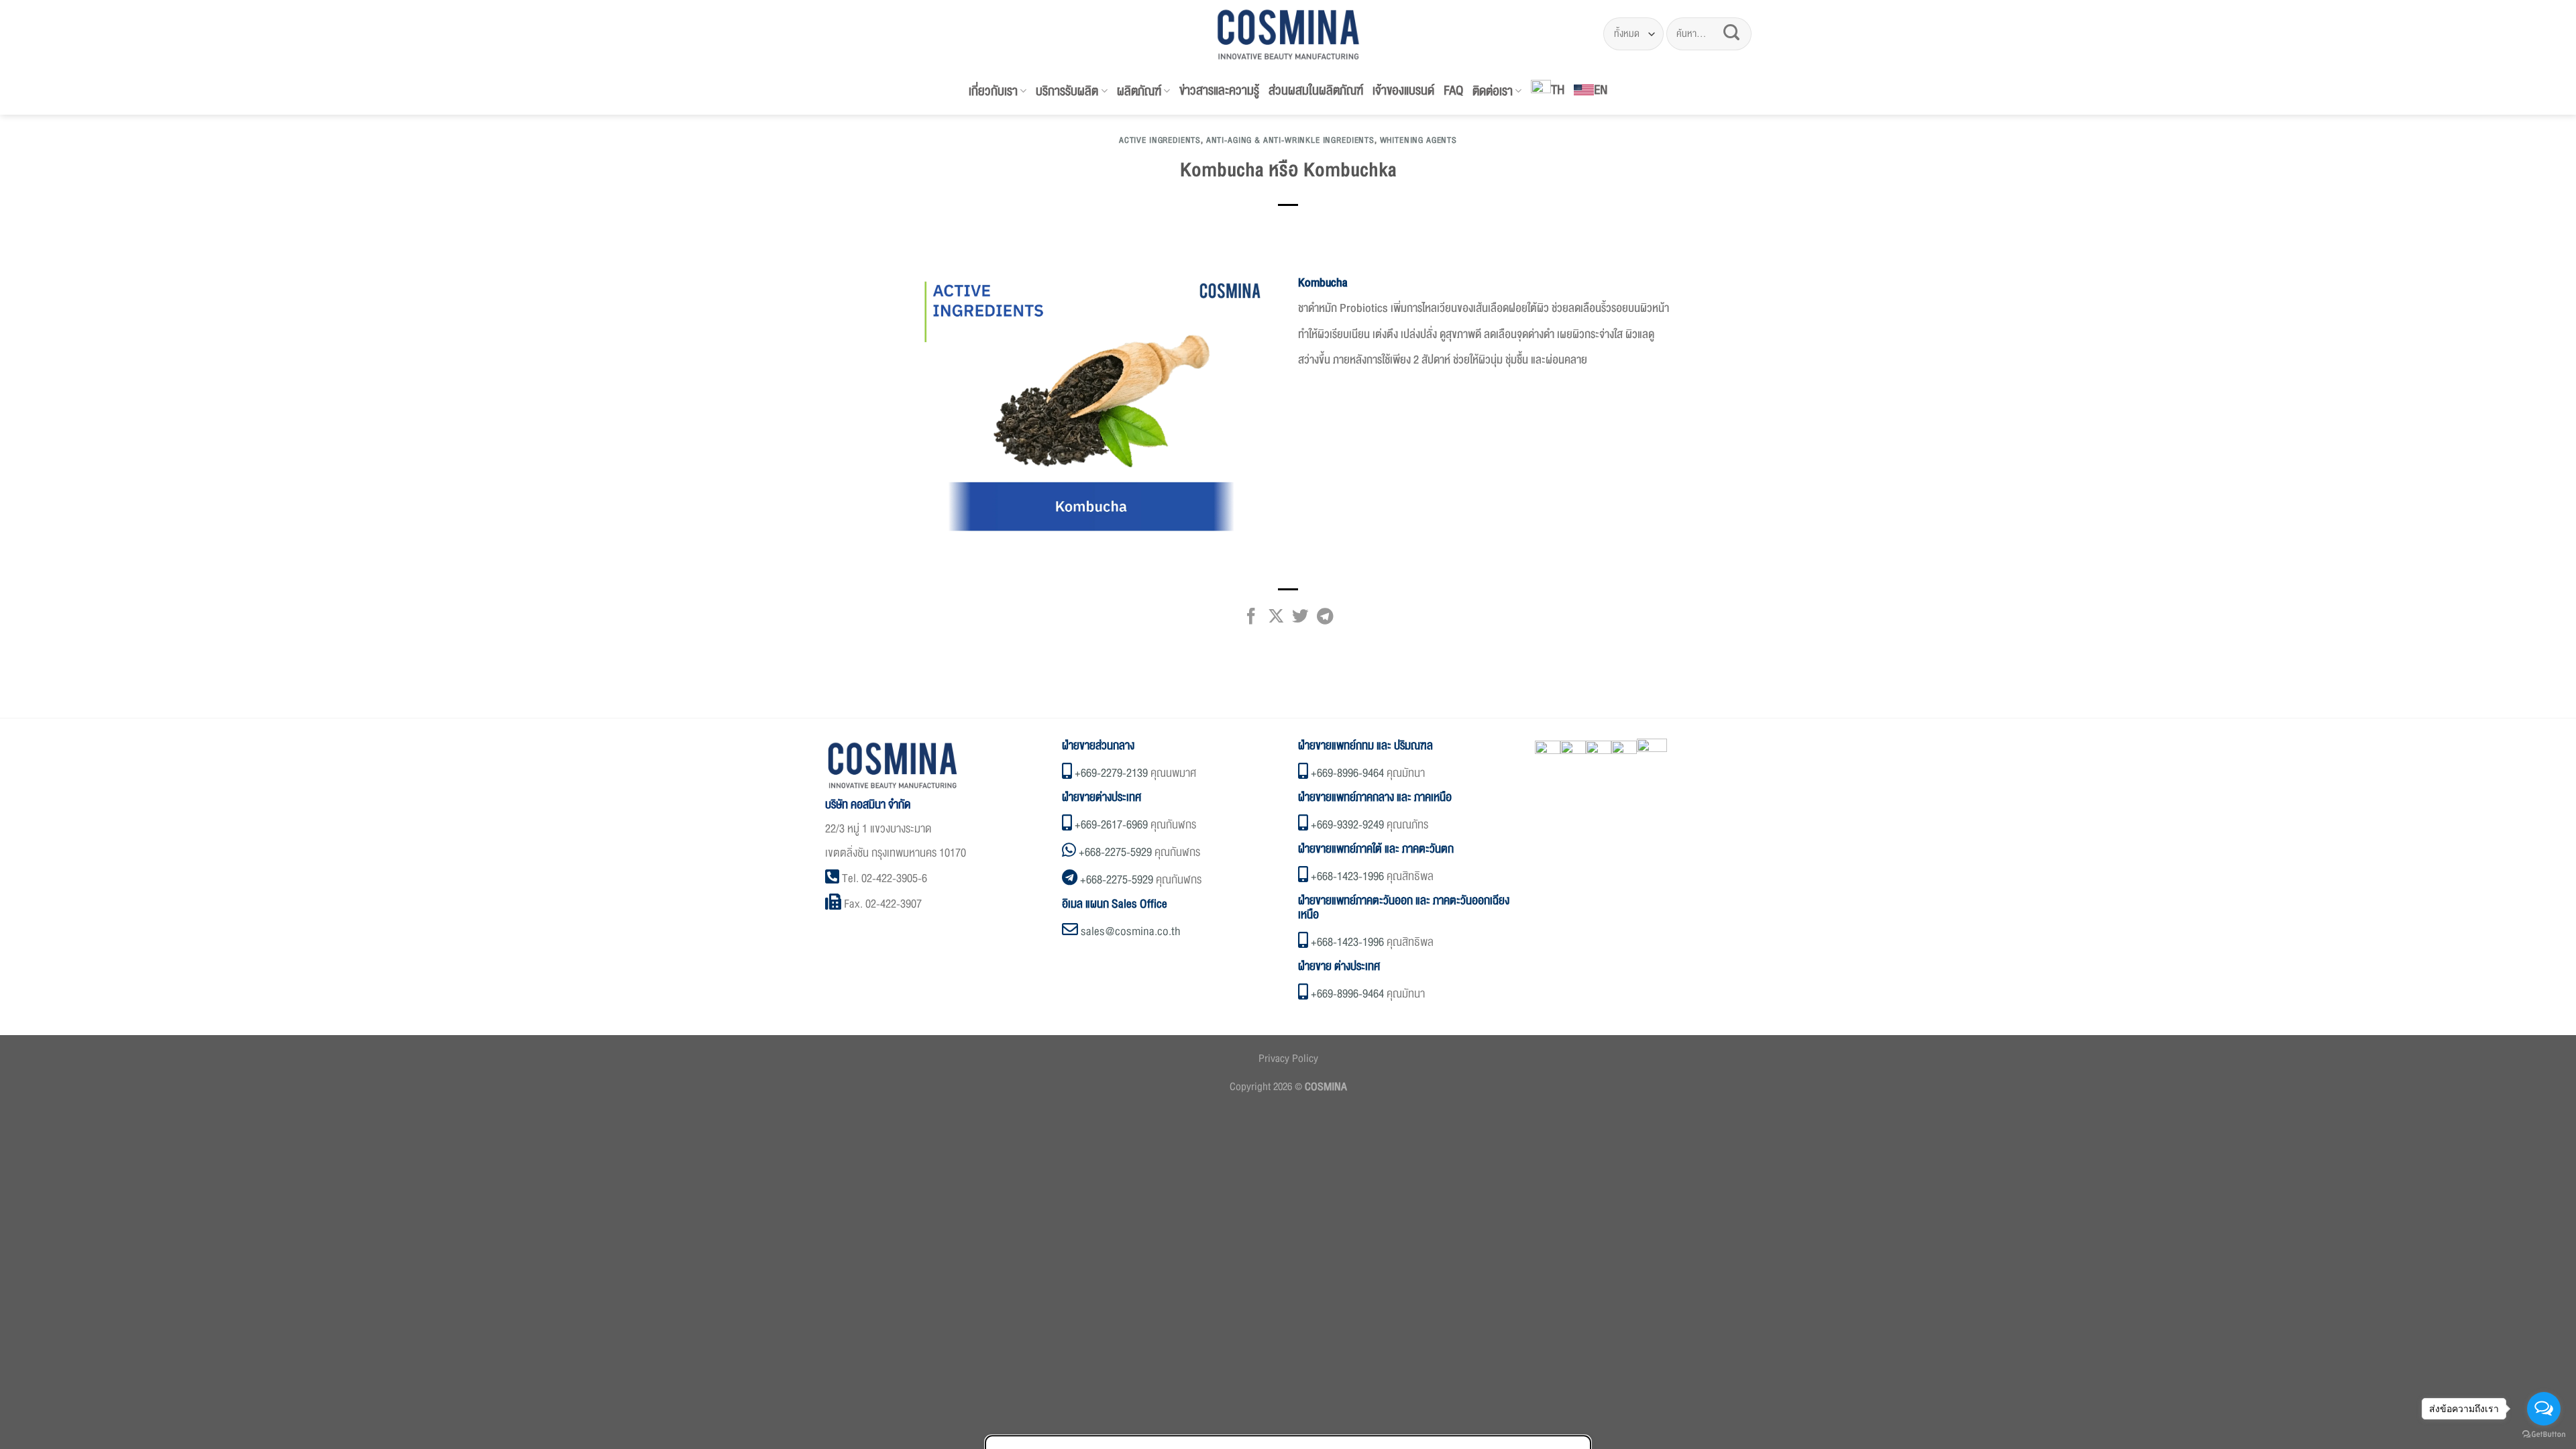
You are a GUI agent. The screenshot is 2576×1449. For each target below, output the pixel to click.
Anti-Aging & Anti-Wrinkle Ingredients (1290, 140)
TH (1558, 90)
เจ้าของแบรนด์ (1403, 91)
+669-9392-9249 (1347, 825)
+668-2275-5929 (1115, 852)
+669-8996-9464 (1347, 773)
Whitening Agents (1418, 140)
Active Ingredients (1160, 140)
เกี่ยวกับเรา (993, 91)
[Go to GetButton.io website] (2544, 1435)
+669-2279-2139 (1111, 773)
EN (1601, 90)
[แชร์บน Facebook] (1251, 620)
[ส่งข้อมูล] (1731, 34)
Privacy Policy (1288, 1059)
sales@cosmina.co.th (1131, 931)
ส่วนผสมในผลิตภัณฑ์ (1316, 91)
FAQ (1453, 91)
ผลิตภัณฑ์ (1139, 91)
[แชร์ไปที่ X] (1275, 620)
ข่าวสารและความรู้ (1219, 91)
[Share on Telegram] (1325, 620)
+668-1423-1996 (1347, 876)
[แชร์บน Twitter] (1300, 620)
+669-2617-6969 (1111, 825)
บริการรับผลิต (1067, 91)
